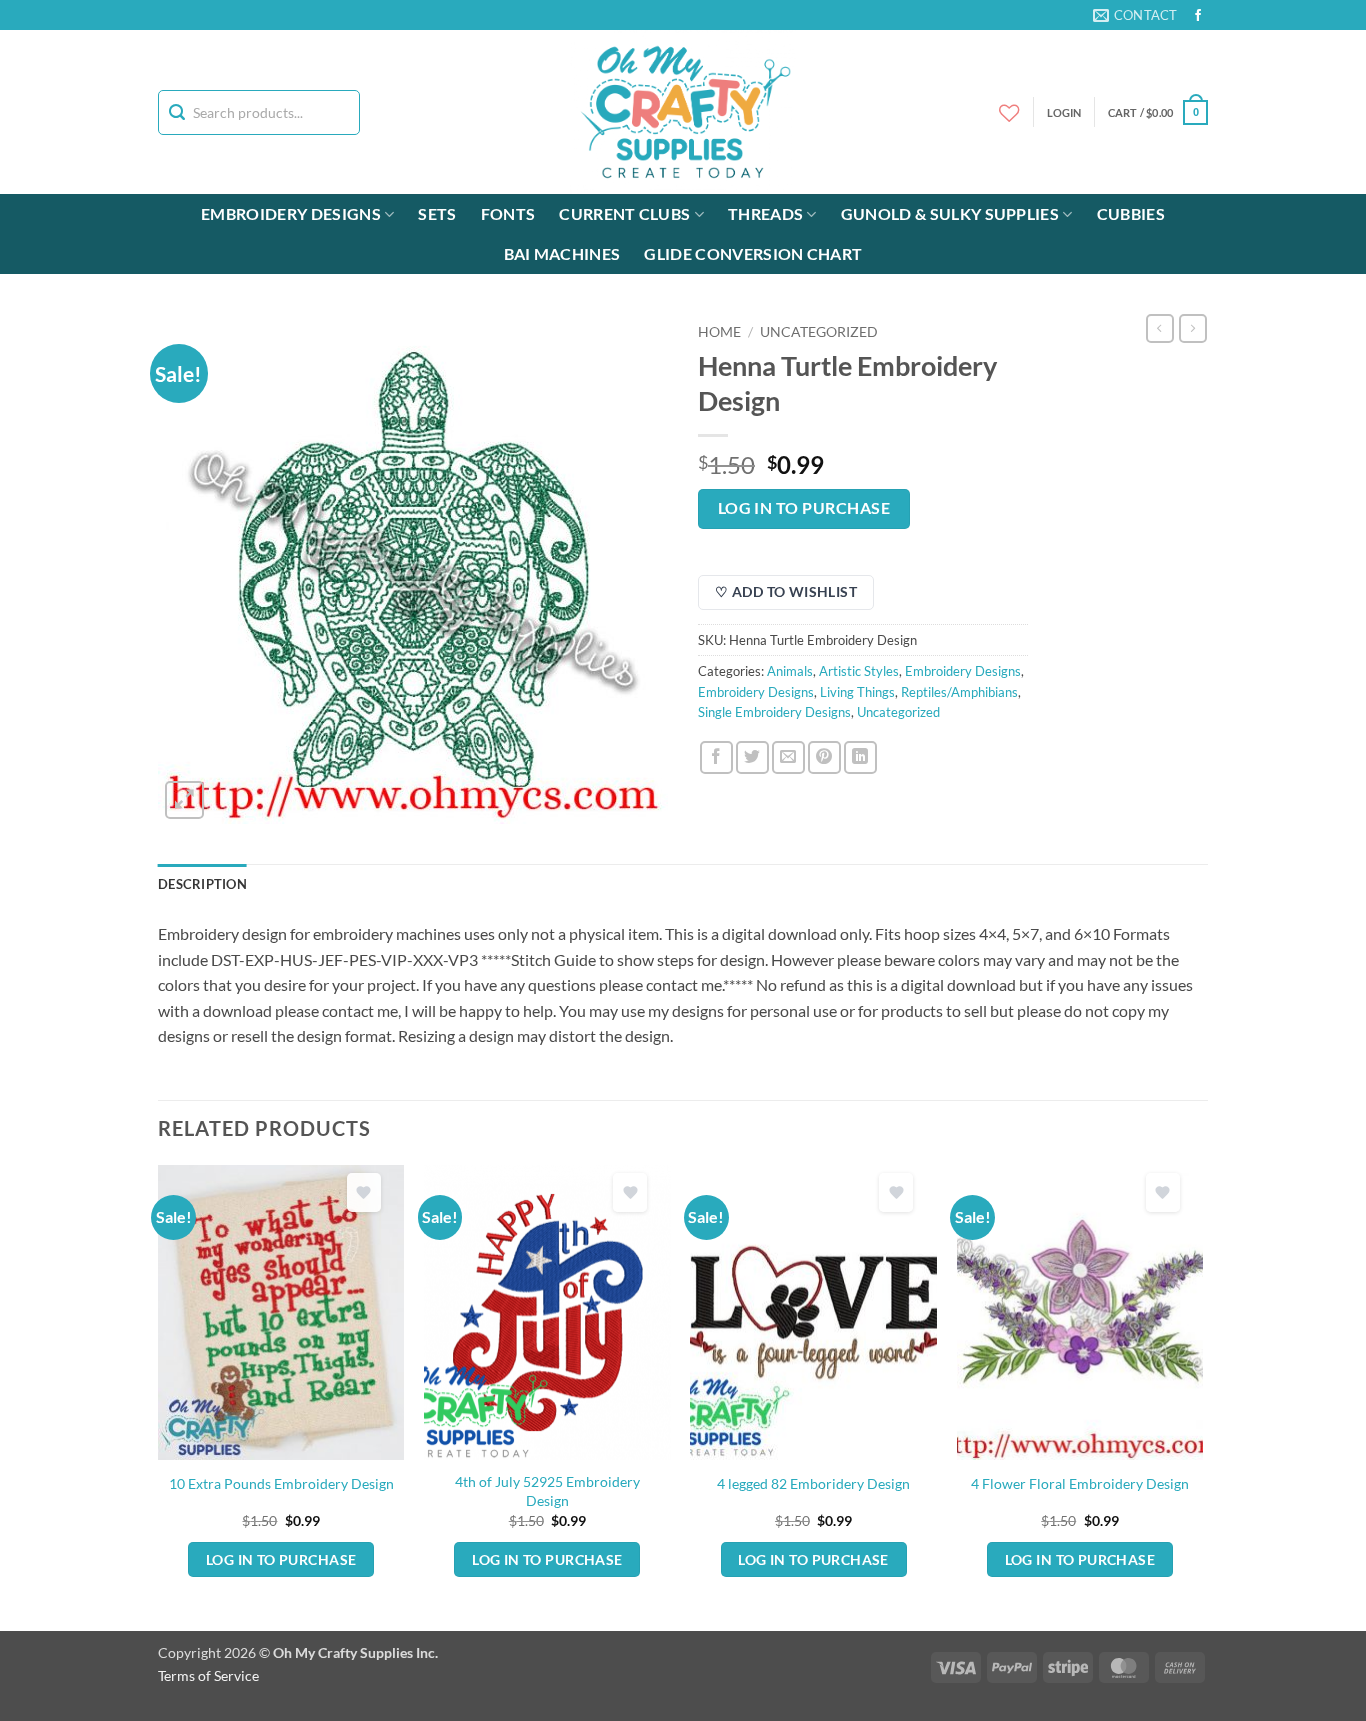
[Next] (1202, 1396)
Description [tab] (202, 884)
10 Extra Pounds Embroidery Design (281, 1483)
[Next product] (1160, 328)
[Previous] (159, 1396)
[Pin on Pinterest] (824, 757)
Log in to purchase (804, 508)
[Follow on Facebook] (1198, 16)
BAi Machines (562, 253)
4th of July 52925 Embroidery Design (547, 1491)
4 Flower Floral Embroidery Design (1080, 1483)
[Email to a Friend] (788, 757)
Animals (790, 671)
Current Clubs (624, 213)
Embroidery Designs (291, 213)
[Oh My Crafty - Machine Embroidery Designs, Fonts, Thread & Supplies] (683, 112)
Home (719, 332)
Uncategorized (819, 332)
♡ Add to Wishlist (786, 591)
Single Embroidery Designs (774, 712)
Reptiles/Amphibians (959, 692)
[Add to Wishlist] (364, 1192)
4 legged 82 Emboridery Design (813, 1483)
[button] (1158, 112)
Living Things (857, 692)
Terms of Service (208, 1675)
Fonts (508, 213)
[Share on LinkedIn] (860, 757)
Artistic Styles (859, 671)
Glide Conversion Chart (753, 253)
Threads (765, 213)
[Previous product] (1193, 328)
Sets (437, 213)
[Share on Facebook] (716, 757)
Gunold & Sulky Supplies (950, 213)
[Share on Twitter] (752, 757)
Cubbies (1131, 213)
